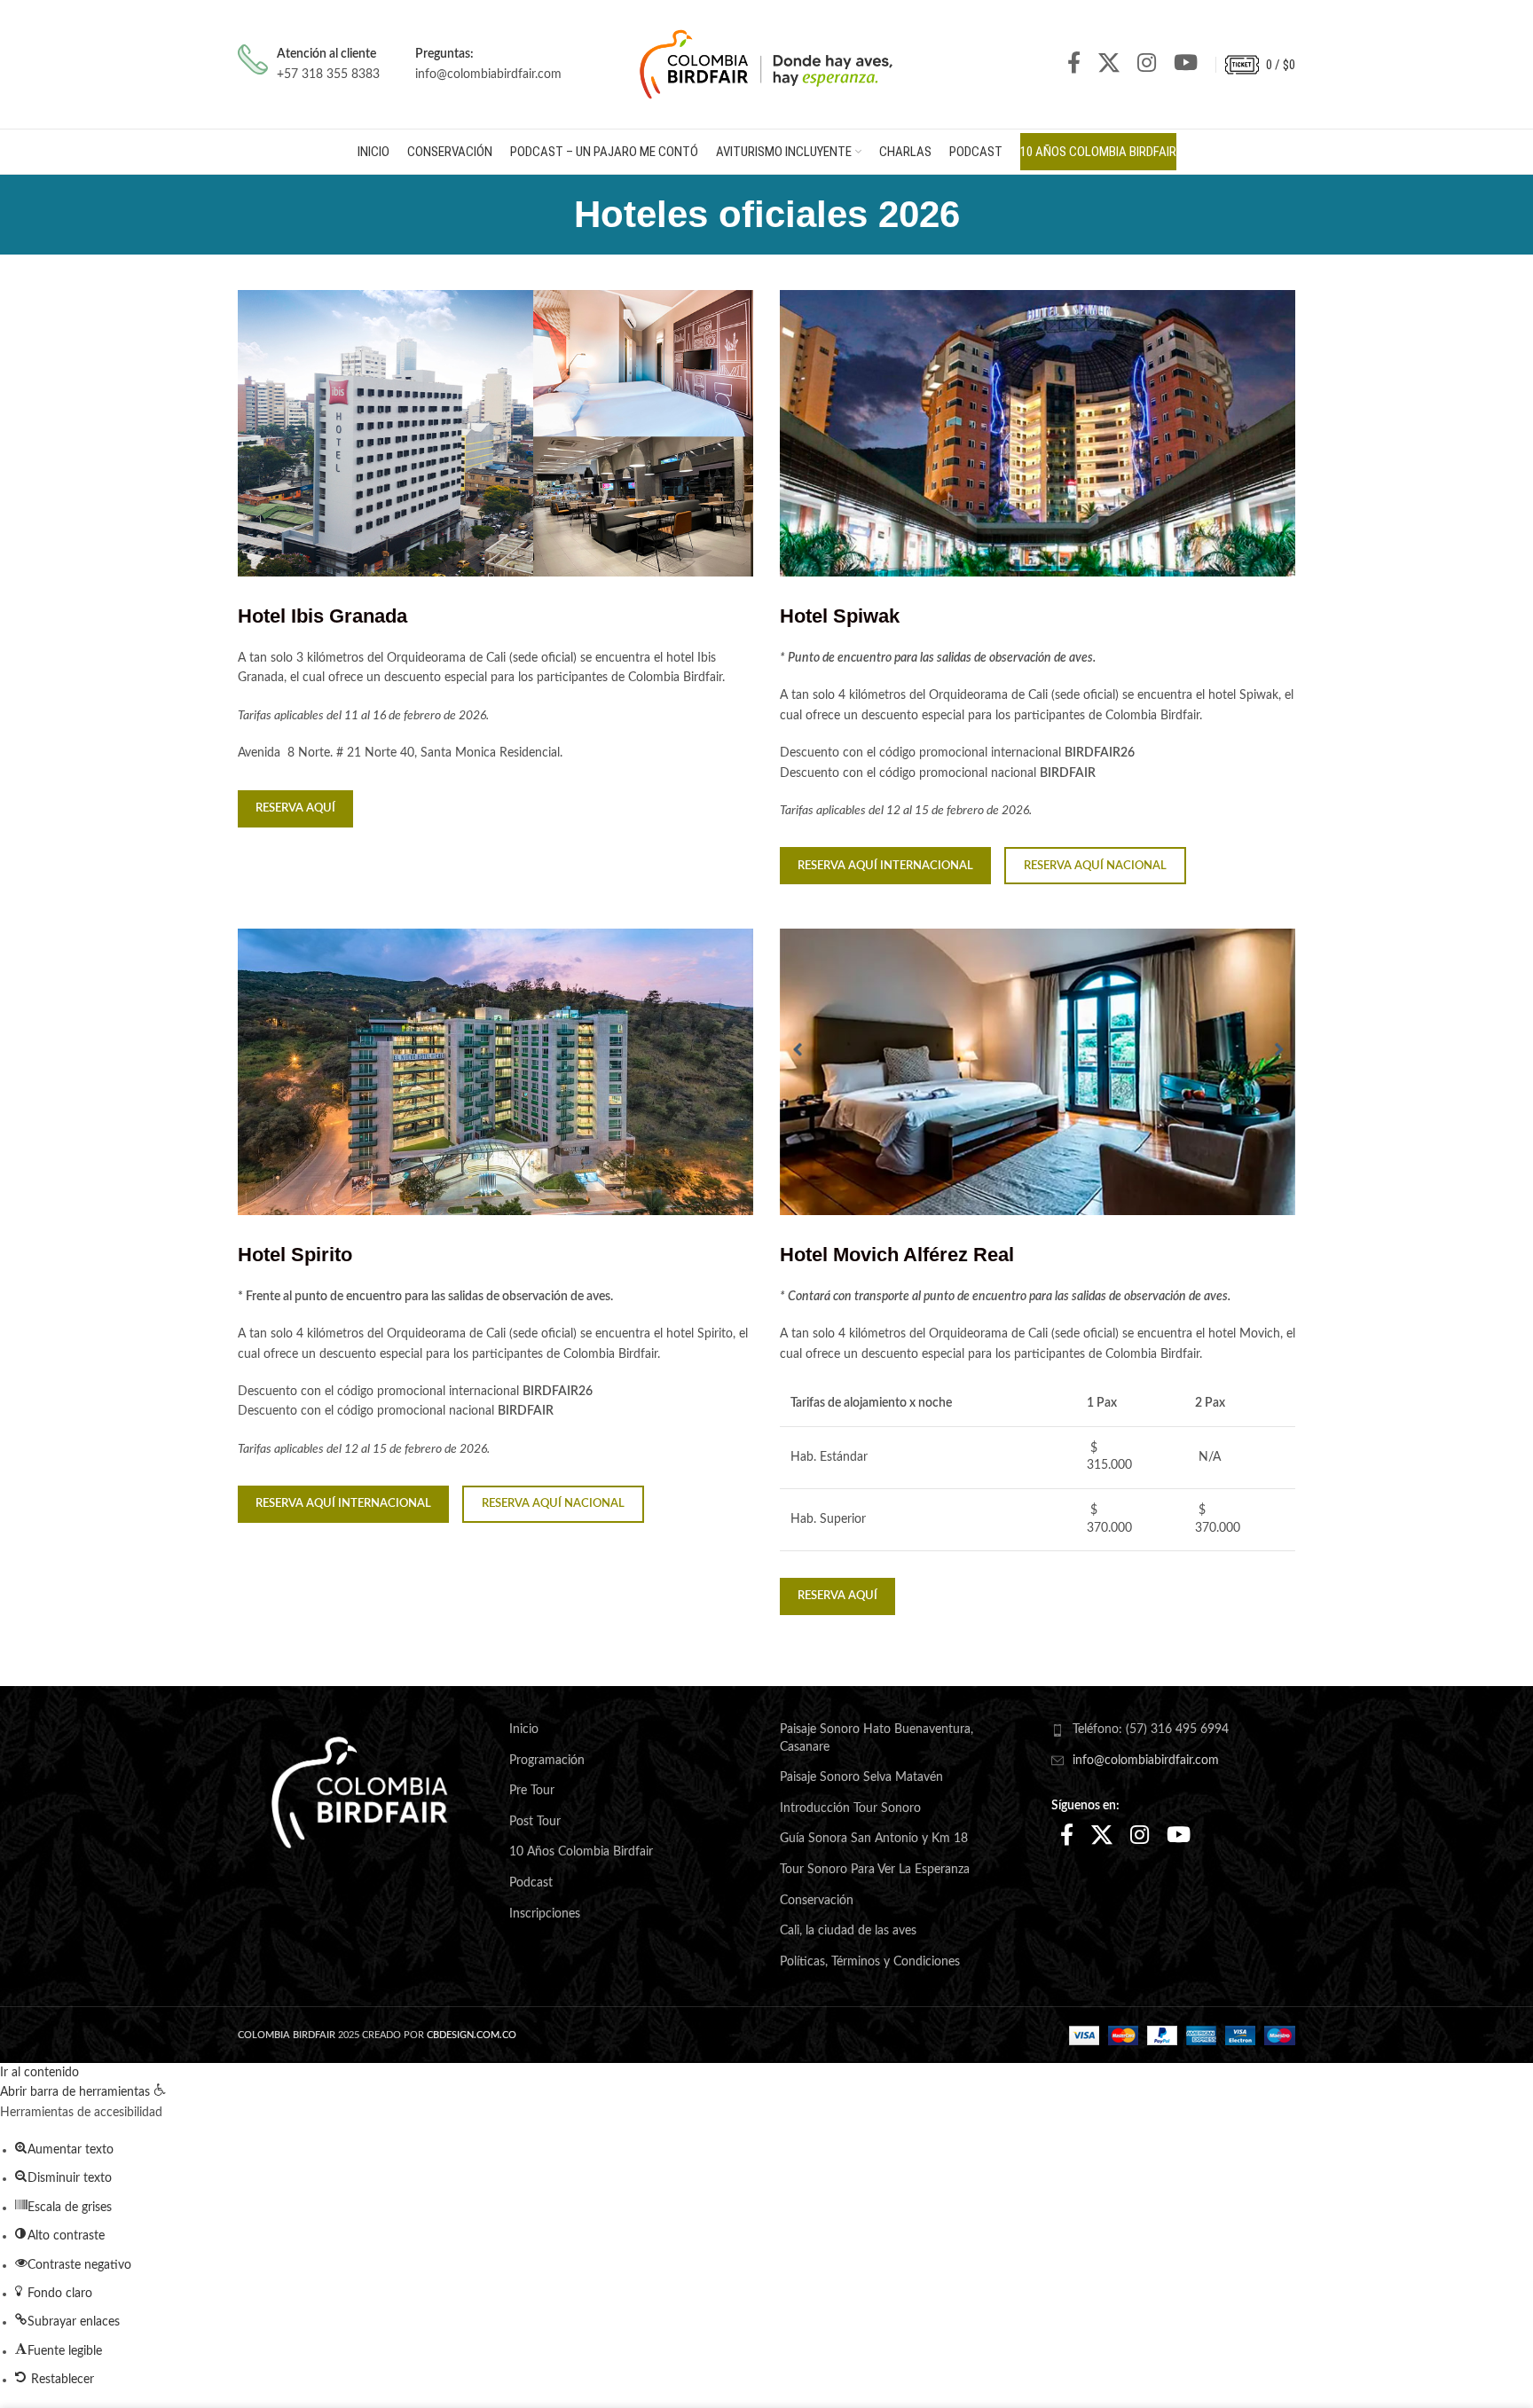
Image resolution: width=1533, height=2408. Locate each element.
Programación (547, 1761)
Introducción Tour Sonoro (850, 1808)
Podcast (531, 1883)
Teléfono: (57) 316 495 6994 (1151, 1730)
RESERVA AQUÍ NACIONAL (1095, 866)
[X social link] (1109, 64)
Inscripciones (545, 1914)
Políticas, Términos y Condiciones (870, 1962)
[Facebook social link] (1074, 64)
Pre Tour (532, 1791)
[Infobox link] (309, 64)
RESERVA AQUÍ (295, 808)
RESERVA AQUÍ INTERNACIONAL (885, 866)
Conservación (817, 1901)
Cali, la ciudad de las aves (848, 1931)
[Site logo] (766, 64)
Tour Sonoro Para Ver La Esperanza (875, 1870)
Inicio (524, 1730)
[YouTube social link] (1186, 64)
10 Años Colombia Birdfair (581, 1852)
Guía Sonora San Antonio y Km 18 (874, 1839)
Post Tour (535, 1822)
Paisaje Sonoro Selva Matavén (861, 1777)
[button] (83, 2092)
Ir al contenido (39, 2073)
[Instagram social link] (1147, 64)
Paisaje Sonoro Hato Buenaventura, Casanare (877, 1738)
